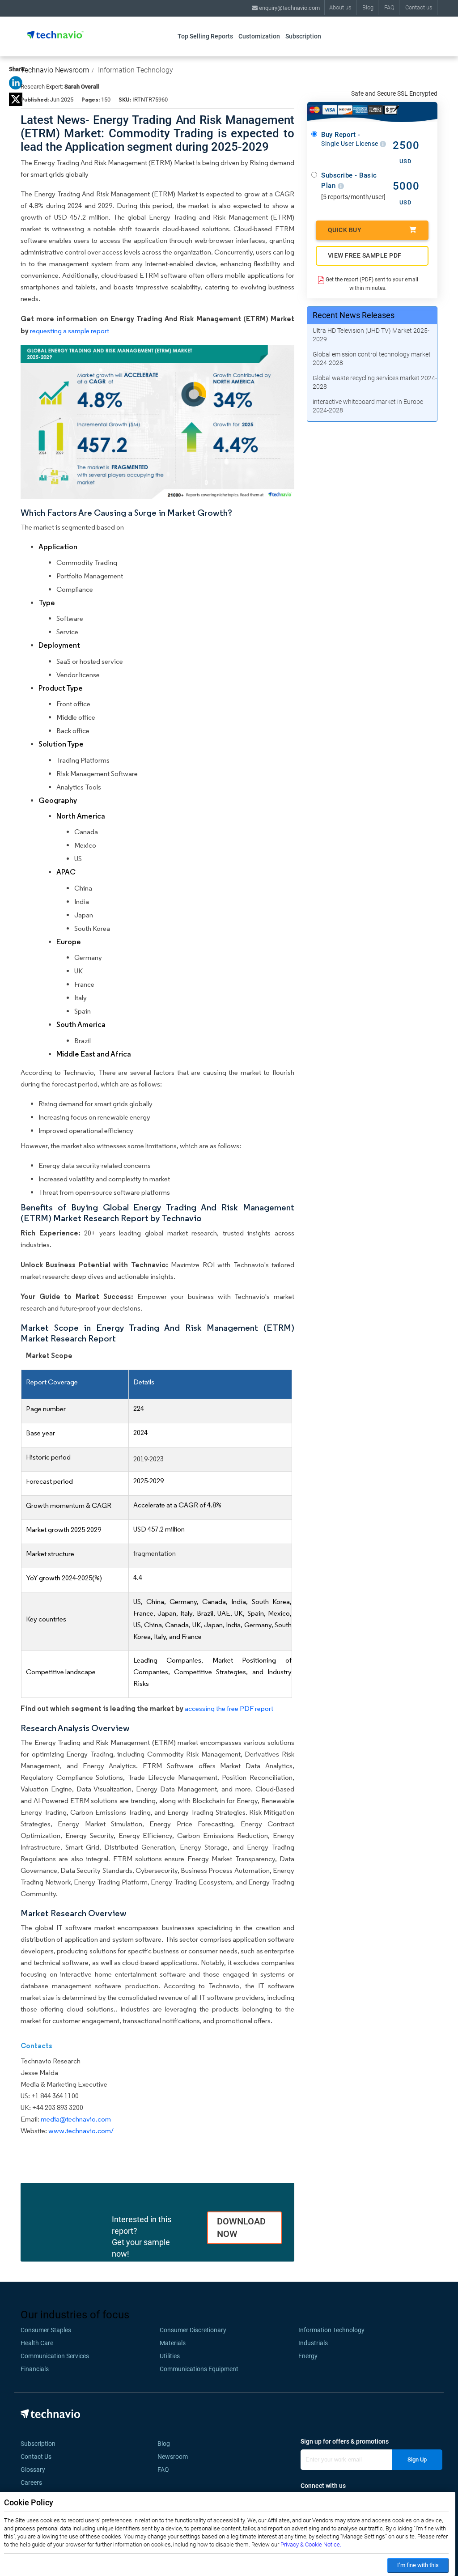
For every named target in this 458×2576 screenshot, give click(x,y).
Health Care (37, 2343)
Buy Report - (350, 139)
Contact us (419, 7)
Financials (35, 2369)
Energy (308, 2356)
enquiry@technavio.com (289, 8)
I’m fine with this (418, 2565)
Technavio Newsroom (55, 70)
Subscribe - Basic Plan (349, 180)
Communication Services (55, 2356)
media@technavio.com (76, 2119)
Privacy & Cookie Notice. (311, 2544)
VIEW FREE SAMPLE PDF (365, 255)
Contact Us (36, 2457)
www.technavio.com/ (81, 2131)
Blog (368, 7)
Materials (173, 2343)
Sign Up (417, 2459)
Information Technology (136, 70)
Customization (259, 36)
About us (340, 7)
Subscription (303, 36)
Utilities (170, 2356)
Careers (31, 2483)
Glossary (33, 2470)
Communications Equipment (199, 2369)
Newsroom (175, 2457)
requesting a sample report (70, 331)
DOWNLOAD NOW (241, 2228)
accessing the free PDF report (229, 1708)
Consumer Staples (46, 2330)
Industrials (313, 2343)
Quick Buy (345, 230)
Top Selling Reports (205, 36)
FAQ (389, 7)
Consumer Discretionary (193, 2330)
